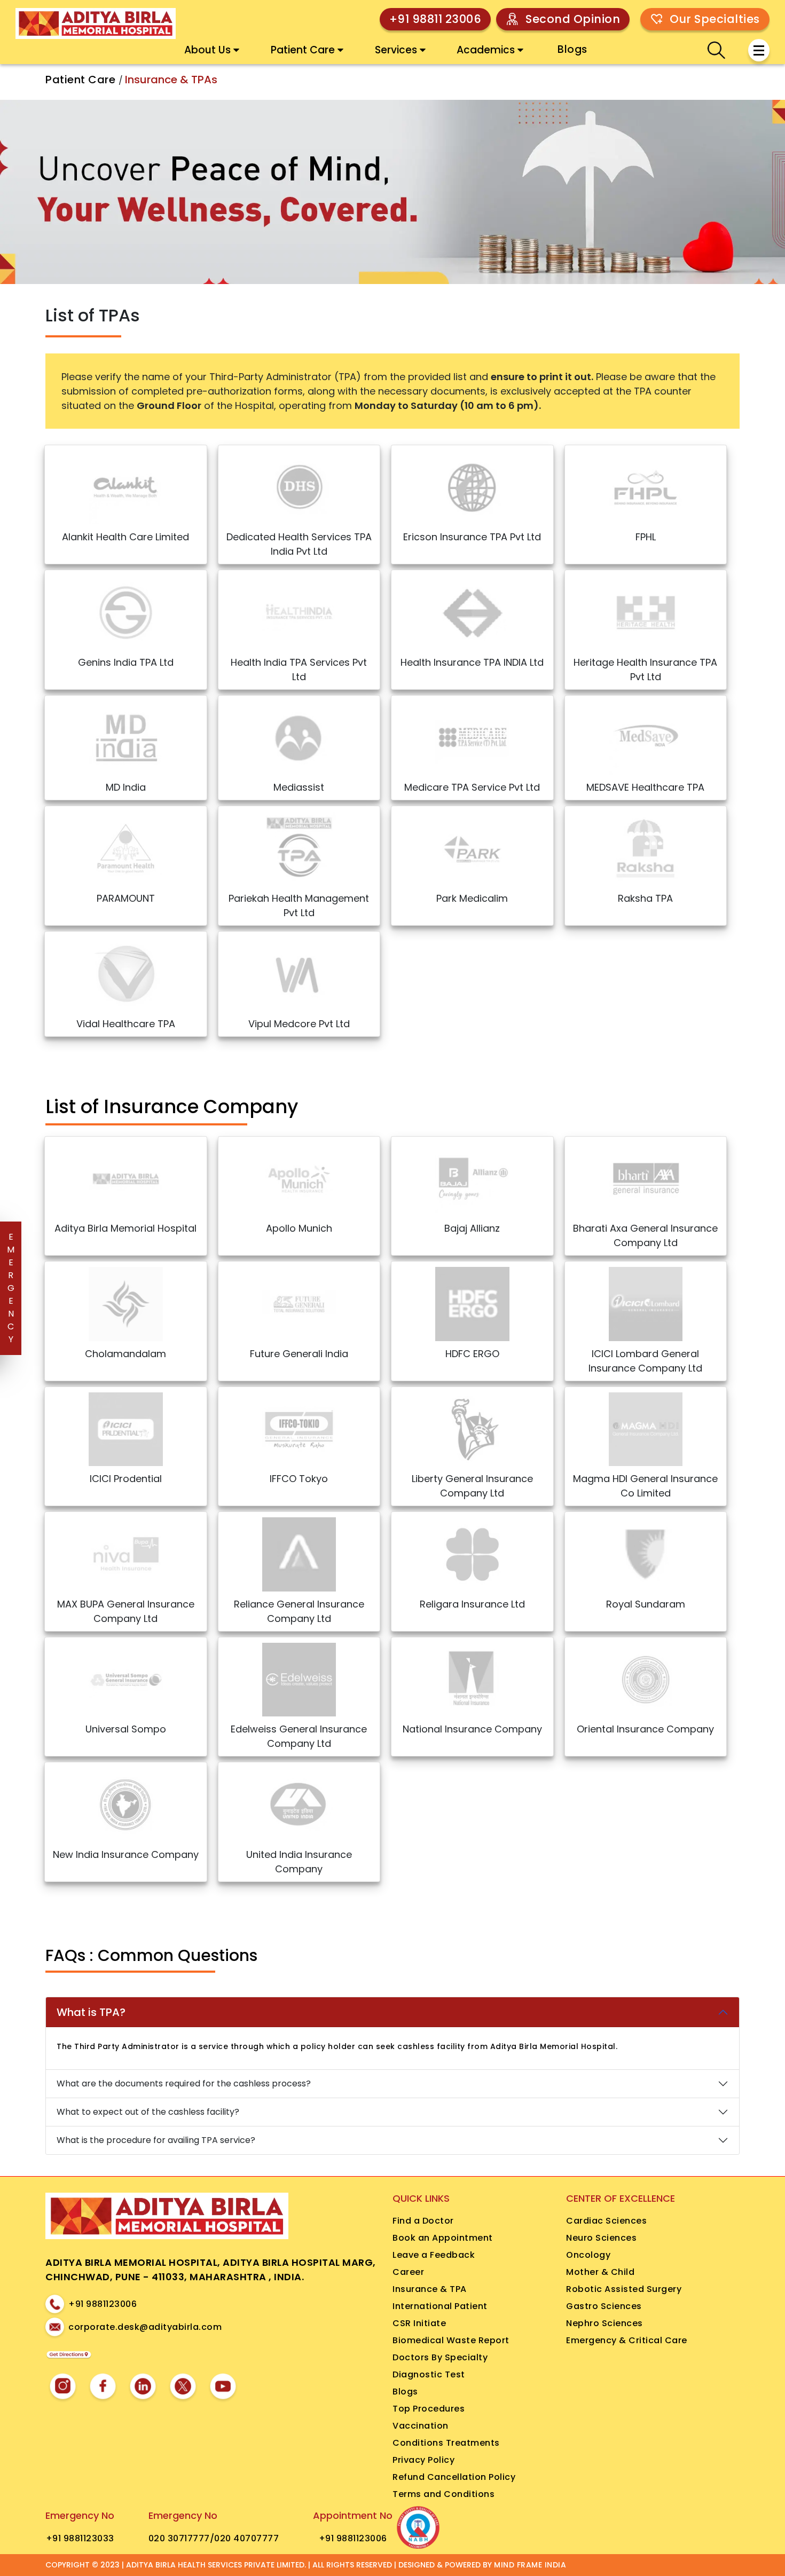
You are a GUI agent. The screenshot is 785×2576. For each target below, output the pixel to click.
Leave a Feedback (434, 2255)
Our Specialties (715, 19)
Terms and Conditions (443, 2494)
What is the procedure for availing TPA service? (156, 2140)
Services (396, 50)
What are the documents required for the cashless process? (184, 2083)
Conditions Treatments (446, 2443)
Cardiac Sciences (606, 2221)
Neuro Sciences (601, 2238)
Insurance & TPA (430, 2289)
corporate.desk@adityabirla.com (145, 2327)
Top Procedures (429, 2409)
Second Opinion (573, 19)
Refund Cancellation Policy (454, 2477)
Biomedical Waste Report (451, 2340)
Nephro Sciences (605, 2323)
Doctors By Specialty (440, 2357)
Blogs (572, 49)
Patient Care (303, 50)
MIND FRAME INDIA (530, 2565)
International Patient (440, 2306)
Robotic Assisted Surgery (624, 2289)
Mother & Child (600, 2272)
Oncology (588, 2255)
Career (408, 2272)
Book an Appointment (443, 2238)
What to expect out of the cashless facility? (148, 2112)
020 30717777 (179, 2538)
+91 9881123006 (103, 2304)
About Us (207, 50)
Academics (486, 50)
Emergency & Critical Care (627, 2340)
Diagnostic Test (429, 2374)
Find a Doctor (423, 2221)
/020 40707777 (245, 2538)
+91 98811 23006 (435, 19)
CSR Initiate (419, 2323)
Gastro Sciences (604, 2306)
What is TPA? (91, 2012)
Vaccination (421, 2426)
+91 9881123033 (80, 2538)
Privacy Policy (423, 2460)
